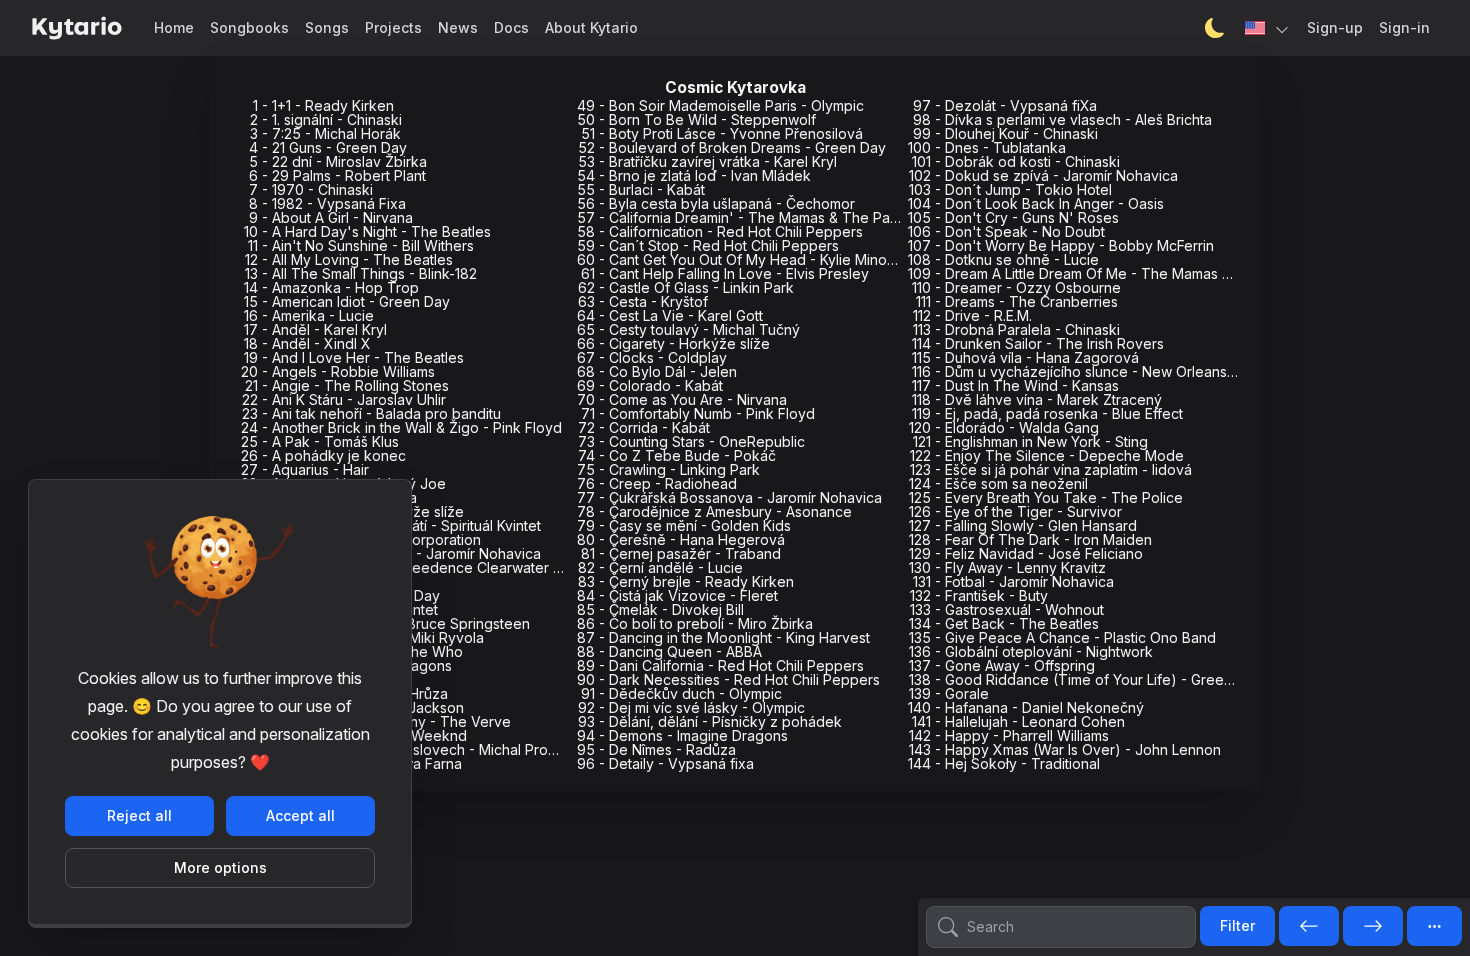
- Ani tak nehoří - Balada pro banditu (371, 413)
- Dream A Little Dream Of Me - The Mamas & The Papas (1107, 273)
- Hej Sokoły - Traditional (1004, 763)
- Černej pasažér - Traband (681, 553)
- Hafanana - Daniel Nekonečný (1026, 707)
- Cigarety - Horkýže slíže (673, 343)
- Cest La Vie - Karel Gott (670, 315)
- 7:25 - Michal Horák (325, 133)
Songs (327, 27)
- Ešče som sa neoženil (998, 483)
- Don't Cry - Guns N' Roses (1013, 217)
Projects (393, 27)
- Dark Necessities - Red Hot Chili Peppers (728, 679)
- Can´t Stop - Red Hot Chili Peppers (708, 245)
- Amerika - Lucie (309, 315)
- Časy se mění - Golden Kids (684, 525)
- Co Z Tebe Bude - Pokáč (677, 455)
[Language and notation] (1268, 28)
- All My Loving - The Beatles (349, 259)
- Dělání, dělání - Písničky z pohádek (710, 721)
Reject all (139, 815)
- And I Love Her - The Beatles (354, 357)
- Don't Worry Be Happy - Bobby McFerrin (1061, 245)
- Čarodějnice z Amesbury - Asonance (714, 511)
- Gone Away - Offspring (1002, 665)
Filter (1237, 925)
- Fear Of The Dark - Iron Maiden (1030, 539)
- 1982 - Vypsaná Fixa (327, 203)
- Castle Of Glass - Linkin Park (686, 287)
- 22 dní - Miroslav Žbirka (338, 161)
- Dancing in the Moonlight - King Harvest (723, 637)
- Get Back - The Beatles (1004, 623)
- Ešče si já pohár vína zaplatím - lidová (1051, 469)
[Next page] (1373, 927)
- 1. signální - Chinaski (326, 119)
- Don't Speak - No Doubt (1006, 231)
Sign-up (1335, 27)
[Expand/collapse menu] (1434, 926)
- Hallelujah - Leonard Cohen (1018, 721)
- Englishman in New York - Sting (1030, 441)
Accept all (300, 815)
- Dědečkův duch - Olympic (681, 693)
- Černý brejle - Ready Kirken (686, 581)
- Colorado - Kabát (650, 385)
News (458, 27)
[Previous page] (1309, 927)
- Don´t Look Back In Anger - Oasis (1036, 203)
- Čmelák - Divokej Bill (660, 609)
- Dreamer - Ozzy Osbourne (1016, 287)
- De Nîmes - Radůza (656, 749)
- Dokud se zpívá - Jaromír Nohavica (1043, 175)
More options (220, 867)
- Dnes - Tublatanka (987, 147)
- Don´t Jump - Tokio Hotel (1010, 189)
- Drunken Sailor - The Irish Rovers (1038, 343)
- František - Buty (979, 595)
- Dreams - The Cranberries (1017, 301)
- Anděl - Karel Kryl (315, 329)
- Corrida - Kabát (644, 427)
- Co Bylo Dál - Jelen (657, 371)
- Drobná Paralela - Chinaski (1016, 329)
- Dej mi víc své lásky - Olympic (691, 707)
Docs (511, 27)
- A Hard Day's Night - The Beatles (367, 231)
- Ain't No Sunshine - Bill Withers (361, 245)
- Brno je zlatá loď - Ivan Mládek (694, 175)
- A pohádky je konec (323, 455)
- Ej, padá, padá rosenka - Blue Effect (1047, 413)
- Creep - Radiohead (657, 483)
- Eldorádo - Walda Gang (1004, 427)
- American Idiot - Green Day (347, 301)
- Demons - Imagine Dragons (682, 735)
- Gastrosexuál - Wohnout (1007, 609)
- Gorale (949, 693)
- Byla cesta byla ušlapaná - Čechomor (716, 203)
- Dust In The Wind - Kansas (1015, 385)
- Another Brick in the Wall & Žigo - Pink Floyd (401, 427)
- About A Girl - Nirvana (331, 217)
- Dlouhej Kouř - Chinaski (1005, 133)
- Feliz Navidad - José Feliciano (1026, 553)
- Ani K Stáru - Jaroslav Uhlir (344, 399)
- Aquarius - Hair (305, 469)
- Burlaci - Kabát (641, 189)
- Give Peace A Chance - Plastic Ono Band (1062, 637)
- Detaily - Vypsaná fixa (665, 763)
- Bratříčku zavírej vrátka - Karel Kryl (707, 161)
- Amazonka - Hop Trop (331, 287)
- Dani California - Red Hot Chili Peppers (720, 665)
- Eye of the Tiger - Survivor (1015, 511)
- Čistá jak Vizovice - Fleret (677, 595)
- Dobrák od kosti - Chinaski (1016, 161)
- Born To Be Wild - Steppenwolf (696, 119)
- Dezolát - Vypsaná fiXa (1005, 105)
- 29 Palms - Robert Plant (337, 175)
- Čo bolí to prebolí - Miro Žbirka (695, 623)
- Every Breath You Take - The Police (1046, 497)
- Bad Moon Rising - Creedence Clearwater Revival (421, 567)
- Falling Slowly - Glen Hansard (1023, 525)
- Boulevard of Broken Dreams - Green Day (732, 147)
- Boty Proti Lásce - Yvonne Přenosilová (722, 133)
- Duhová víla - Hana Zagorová (1025, 357)
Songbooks (249, 27)
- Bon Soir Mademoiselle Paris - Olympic (720, 105)
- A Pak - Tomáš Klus (320, 441)
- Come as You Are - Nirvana (682, 399)
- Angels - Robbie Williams (338, 371)
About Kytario (591, 27)
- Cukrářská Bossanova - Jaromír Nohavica (729, 497)
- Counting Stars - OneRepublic (691, 441)
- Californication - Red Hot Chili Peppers (720, 231)
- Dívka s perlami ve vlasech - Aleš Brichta (1062, 119)
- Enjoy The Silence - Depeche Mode (1047, 455)
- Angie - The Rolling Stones (347, 385)
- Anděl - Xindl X (307, 343)
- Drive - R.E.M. (972, 315)
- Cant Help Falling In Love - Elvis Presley (725, 273)
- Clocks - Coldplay (652, 357)
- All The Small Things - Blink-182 (361, 273)
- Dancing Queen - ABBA (669, 651)
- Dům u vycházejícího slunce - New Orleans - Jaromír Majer (1121, 371)
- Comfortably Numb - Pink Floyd (698, 413)
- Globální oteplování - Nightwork (1031, 651)
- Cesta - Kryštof (643, 301)
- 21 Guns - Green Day (328, 147)
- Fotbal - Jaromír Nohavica (1013, 581)
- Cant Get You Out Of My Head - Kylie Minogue (745, 259)
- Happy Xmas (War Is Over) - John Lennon (1065, 749)
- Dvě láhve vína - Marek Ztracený (1037, 399)
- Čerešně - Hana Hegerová (681, 539)
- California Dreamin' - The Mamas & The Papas (745, 217)
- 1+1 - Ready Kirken (323, 105)
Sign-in (1404, 27)
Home (174, 27)
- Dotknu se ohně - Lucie (1003, 259)
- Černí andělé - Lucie (660, 567)
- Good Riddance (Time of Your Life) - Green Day (1085, 679)
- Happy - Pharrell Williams (1009, 735)
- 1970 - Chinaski (311, 189)
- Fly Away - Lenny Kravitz (1007, 567)
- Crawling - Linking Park (668, 469)
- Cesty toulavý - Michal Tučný (688, 329)
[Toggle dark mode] (1215, 28)
